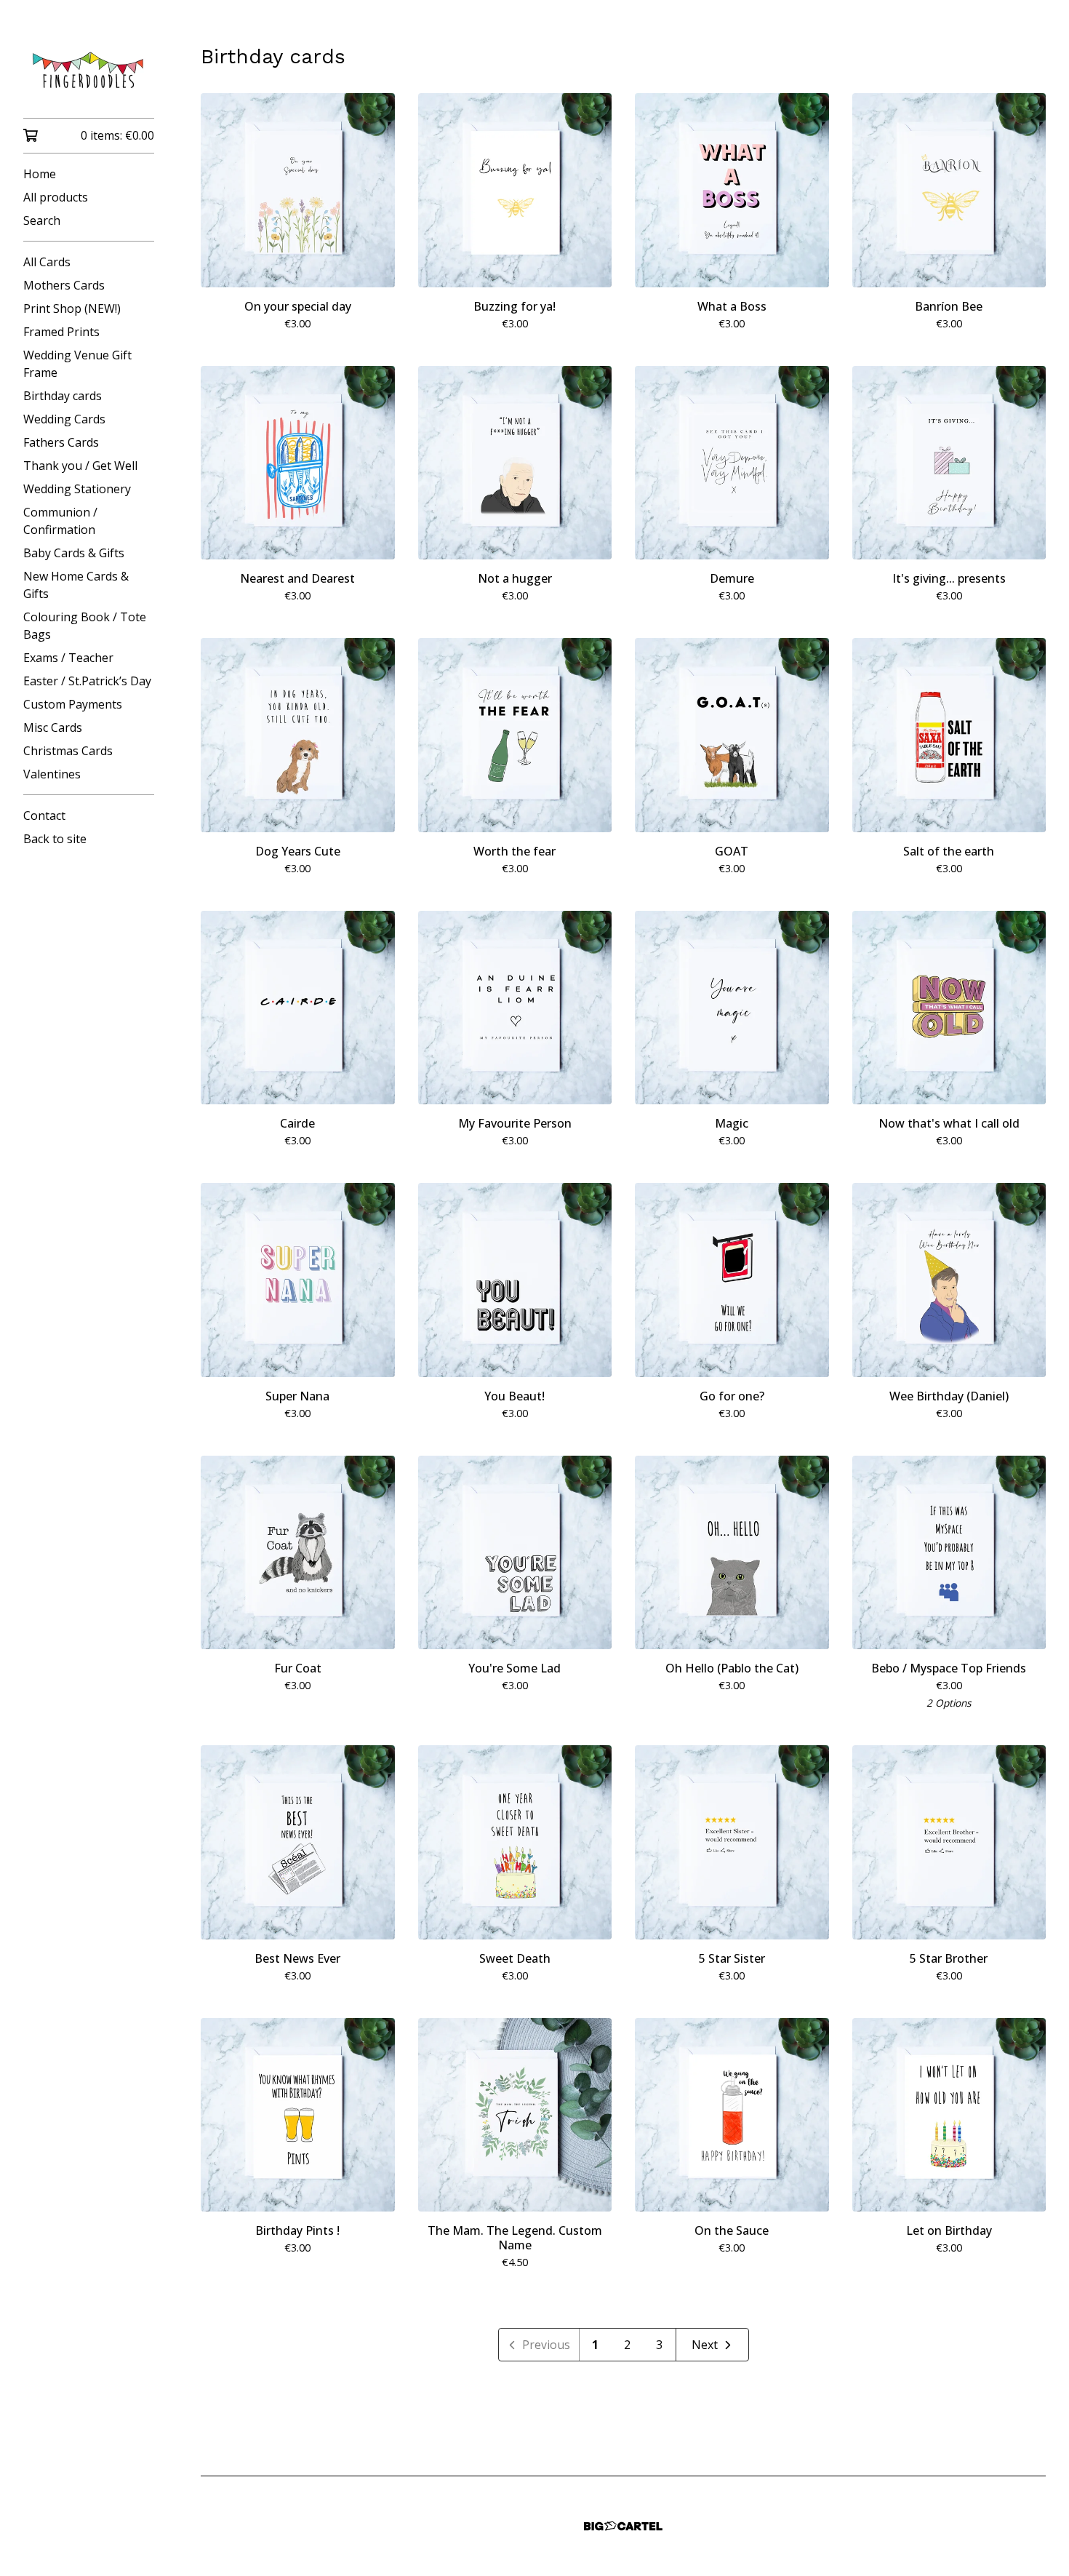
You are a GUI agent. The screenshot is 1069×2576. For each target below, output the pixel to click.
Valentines (52, 774)
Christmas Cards (68, 751)
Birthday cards (63, 396)
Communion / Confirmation (60, 521)
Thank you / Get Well (80, 466)
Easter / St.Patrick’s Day (87, 681)
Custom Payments (73, 704)
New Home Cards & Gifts (76, 585)
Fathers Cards (61, 442)
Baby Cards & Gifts (74, 553)
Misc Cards (53, 727)
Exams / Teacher (68, 658)
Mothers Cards (64, 285)
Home (40, 174)
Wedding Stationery (77, 489)
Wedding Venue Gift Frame (77, 364)
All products (56, 197)
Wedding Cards (64, 419)
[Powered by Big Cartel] (623, 2526)
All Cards (47, 262)
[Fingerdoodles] (89, 69)
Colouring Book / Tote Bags (85, 626)
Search (42, 220)
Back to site (55, 839)
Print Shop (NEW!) (72, 308)
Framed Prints (61, 332)
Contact (44, 816)
